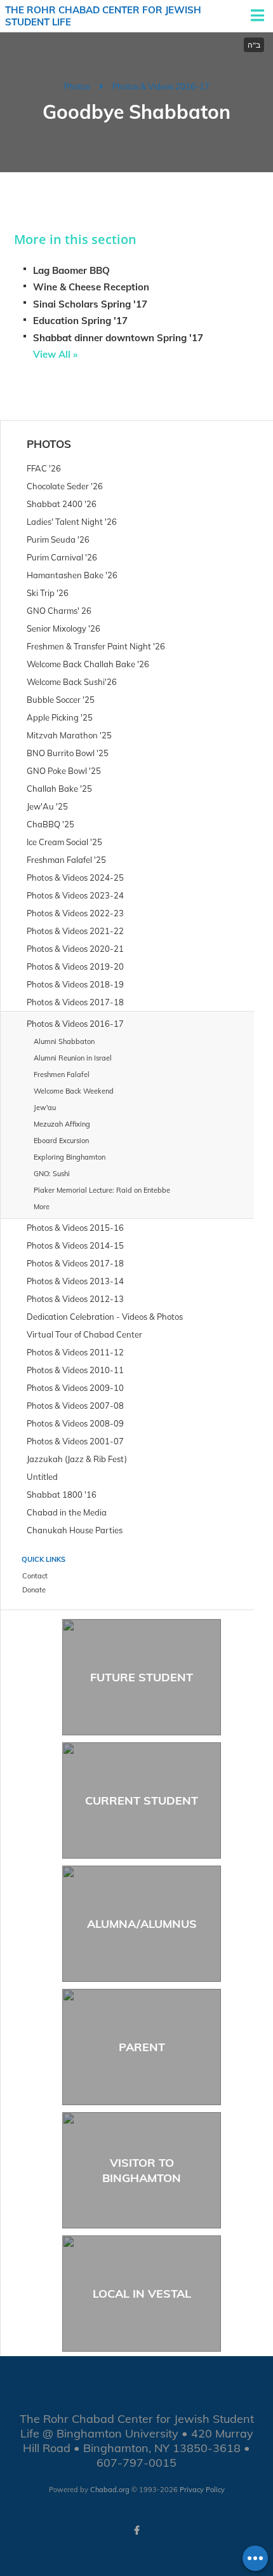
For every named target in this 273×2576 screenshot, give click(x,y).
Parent (142, 2047)
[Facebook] (136, 2530)
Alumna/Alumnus (142, 1924)
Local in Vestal (142, 2294)
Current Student (142, 1800)
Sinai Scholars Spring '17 (90, 304)
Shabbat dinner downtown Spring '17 (118, 338)
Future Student (142, 1677)
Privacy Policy (202, 2490)
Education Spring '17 (80, 321)
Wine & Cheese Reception (91, 287)
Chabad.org (110, 2490)
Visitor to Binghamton (142, 2170)
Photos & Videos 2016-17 (161, 86)
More (42, 1207)
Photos (77, 86)
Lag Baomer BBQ (71, 270)
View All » (55, 354)
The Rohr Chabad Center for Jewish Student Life (103, 16)
